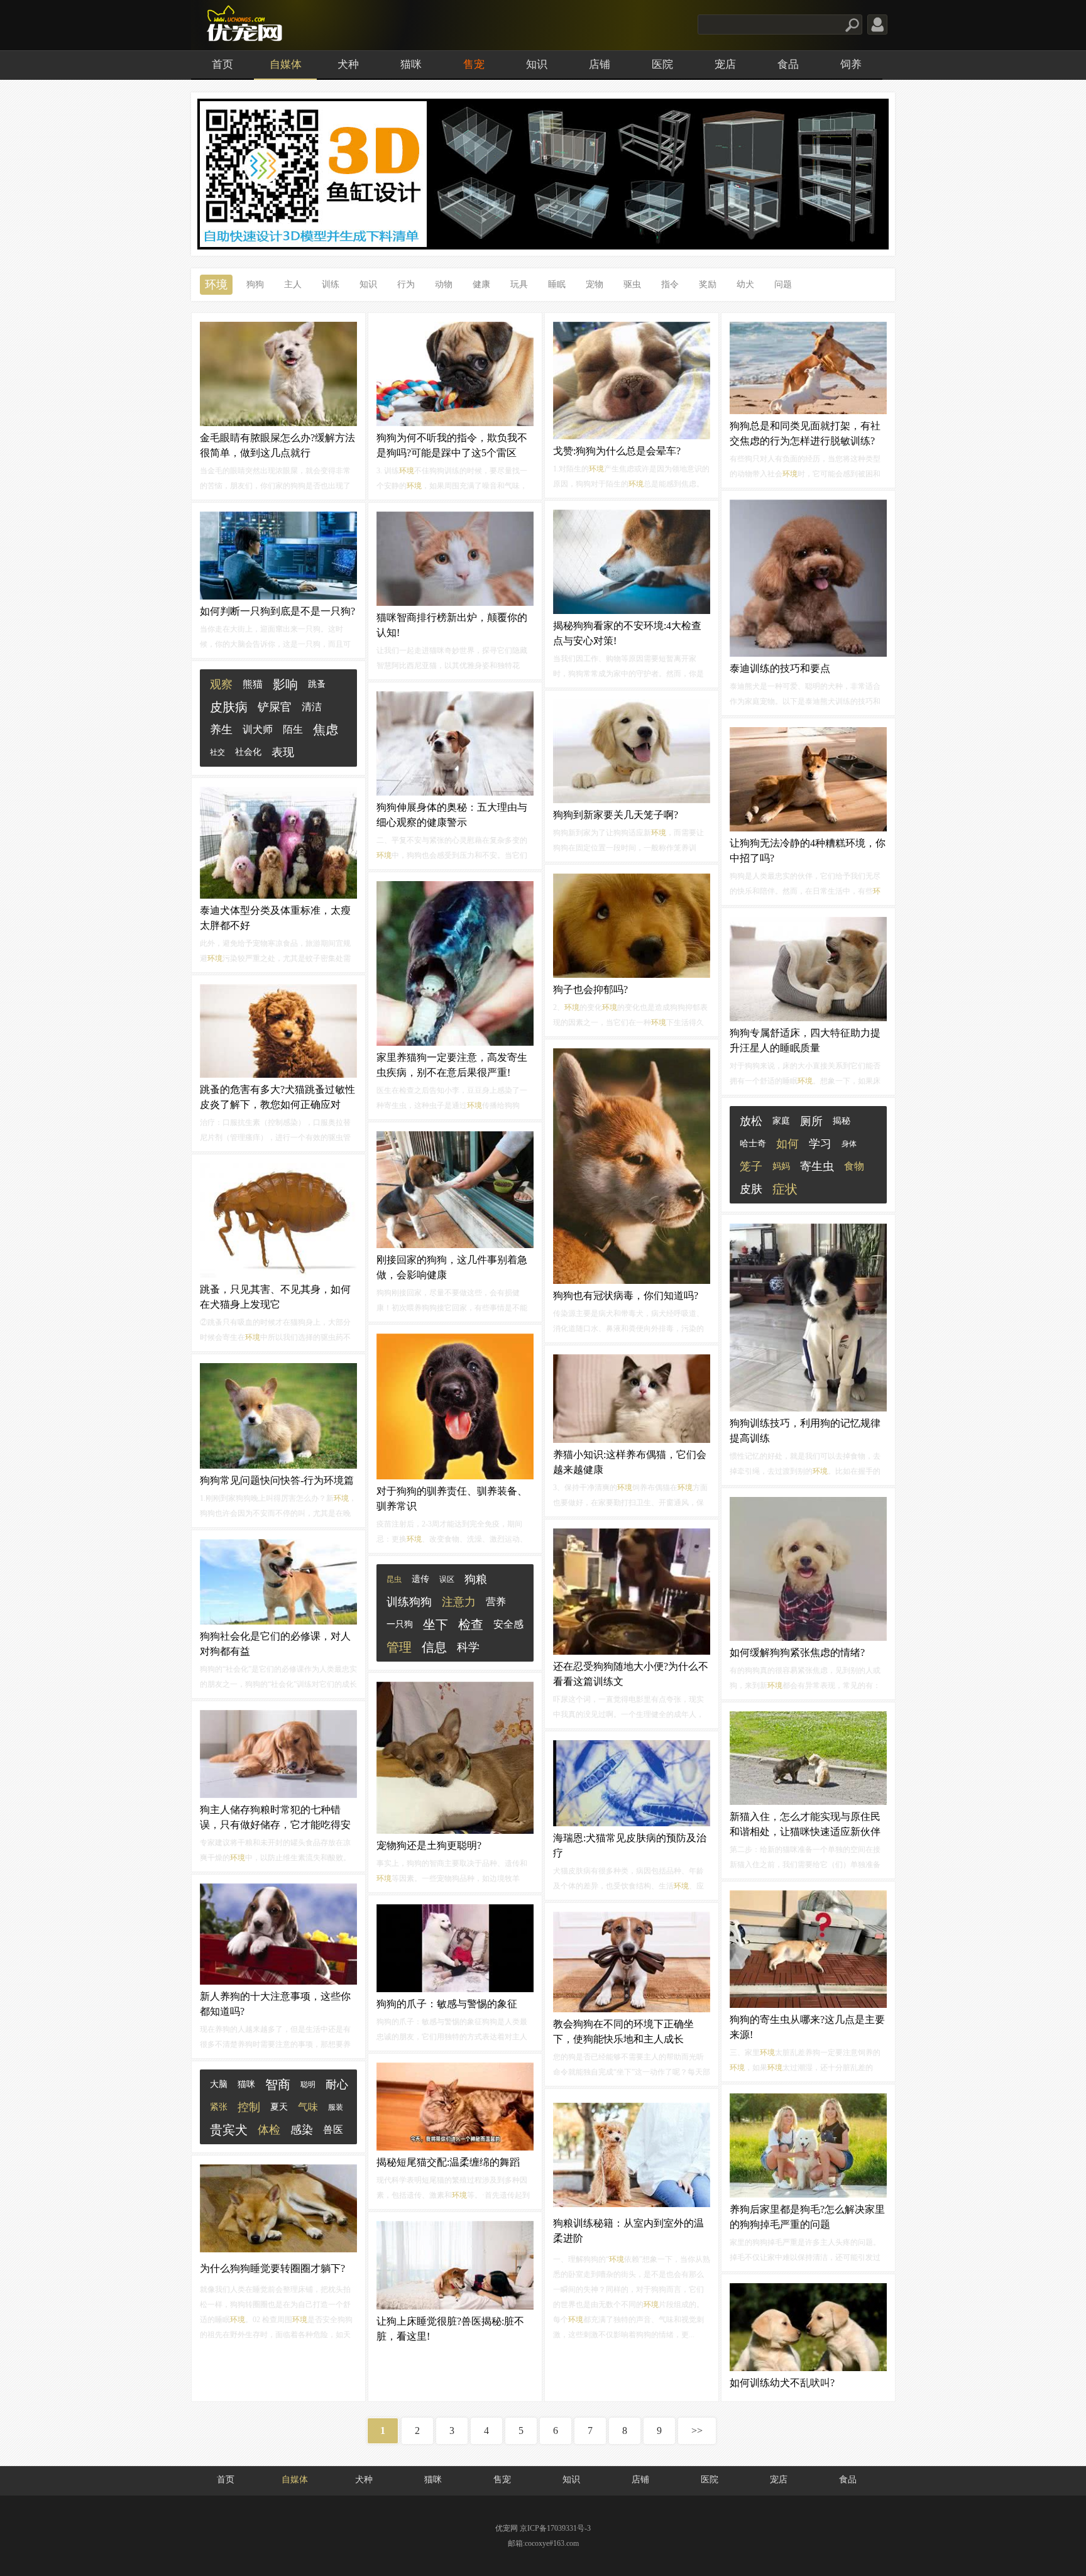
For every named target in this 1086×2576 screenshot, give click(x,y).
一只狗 (400, 1624)
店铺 (600, 64)
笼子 (751, 1166)
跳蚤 (317, 684)
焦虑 (326, 730)
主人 (293, 284)
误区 (447, 1579)
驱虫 (632, 284)
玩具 (519, 284)
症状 (785, 1189)
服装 (336, 2107)
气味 (308, 2107)
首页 (222, 64)
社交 (217, 752)
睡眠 (557, 284)
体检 (269, 2130)
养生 (221, 730)
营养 (496, 1602)
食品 (788, 64)
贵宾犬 (229, 2130)
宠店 (725, 64)
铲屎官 (275, 707)
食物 (854, 1166)
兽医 (333, 2129)
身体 (849, 1144)
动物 (444, 284)
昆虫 (394, 1579)
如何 (787, 1144)
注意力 (459, 1602)
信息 (434, 1647)
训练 (331, 284)
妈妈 (781, 1166)
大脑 (219, 2084)
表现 (283, 752)
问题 (783, 284)
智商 (278, 2085)
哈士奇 (753, 1143)
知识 (537, 64)
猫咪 (411, 64)
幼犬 (745, 284)
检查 (471, 1625)
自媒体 (286, 64)
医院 (662, 64)
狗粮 (476, 1579)
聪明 (308, 2085)
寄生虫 (817, 1166)
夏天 (279, 2107)
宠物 (595, 284)
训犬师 (258, 729)
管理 (399, 1647)
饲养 (851, 64)
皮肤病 (229, 707)
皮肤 (751, 1189)
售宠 (474, 64)
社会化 (248, 752)
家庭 (781, 1121)
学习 (820, 1144)
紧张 (219, 2107)
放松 (751, 1121)
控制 (249, 2107)
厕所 (811, 1121)
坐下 (436, 1625)
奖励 (708, 284)
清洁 (312, 707)
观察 (221, 684)
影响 (285, 684)
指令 (670, 284)
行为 (406, 284)
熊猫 (253, 684)
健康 (481, 284)
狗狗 (255, 284)
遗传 (420, 1579)
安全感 (508, 1624)
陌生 (293, 729)
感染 (302, 2130)
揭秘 (842, 1121)
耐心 (337, 2085)
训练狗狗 (409, 1602)
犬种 (348, 64)
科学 (468, 1647)
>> (697, 2431)
